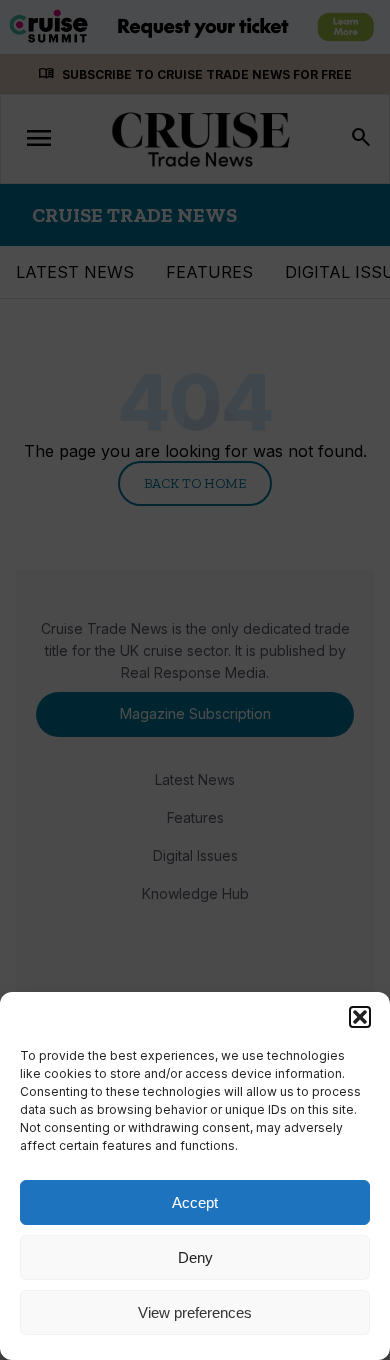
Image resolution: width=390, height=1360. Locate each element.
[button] (360, 1017)
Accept (195, 1202)
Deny (195, 1257)
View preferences (195, 1312)
